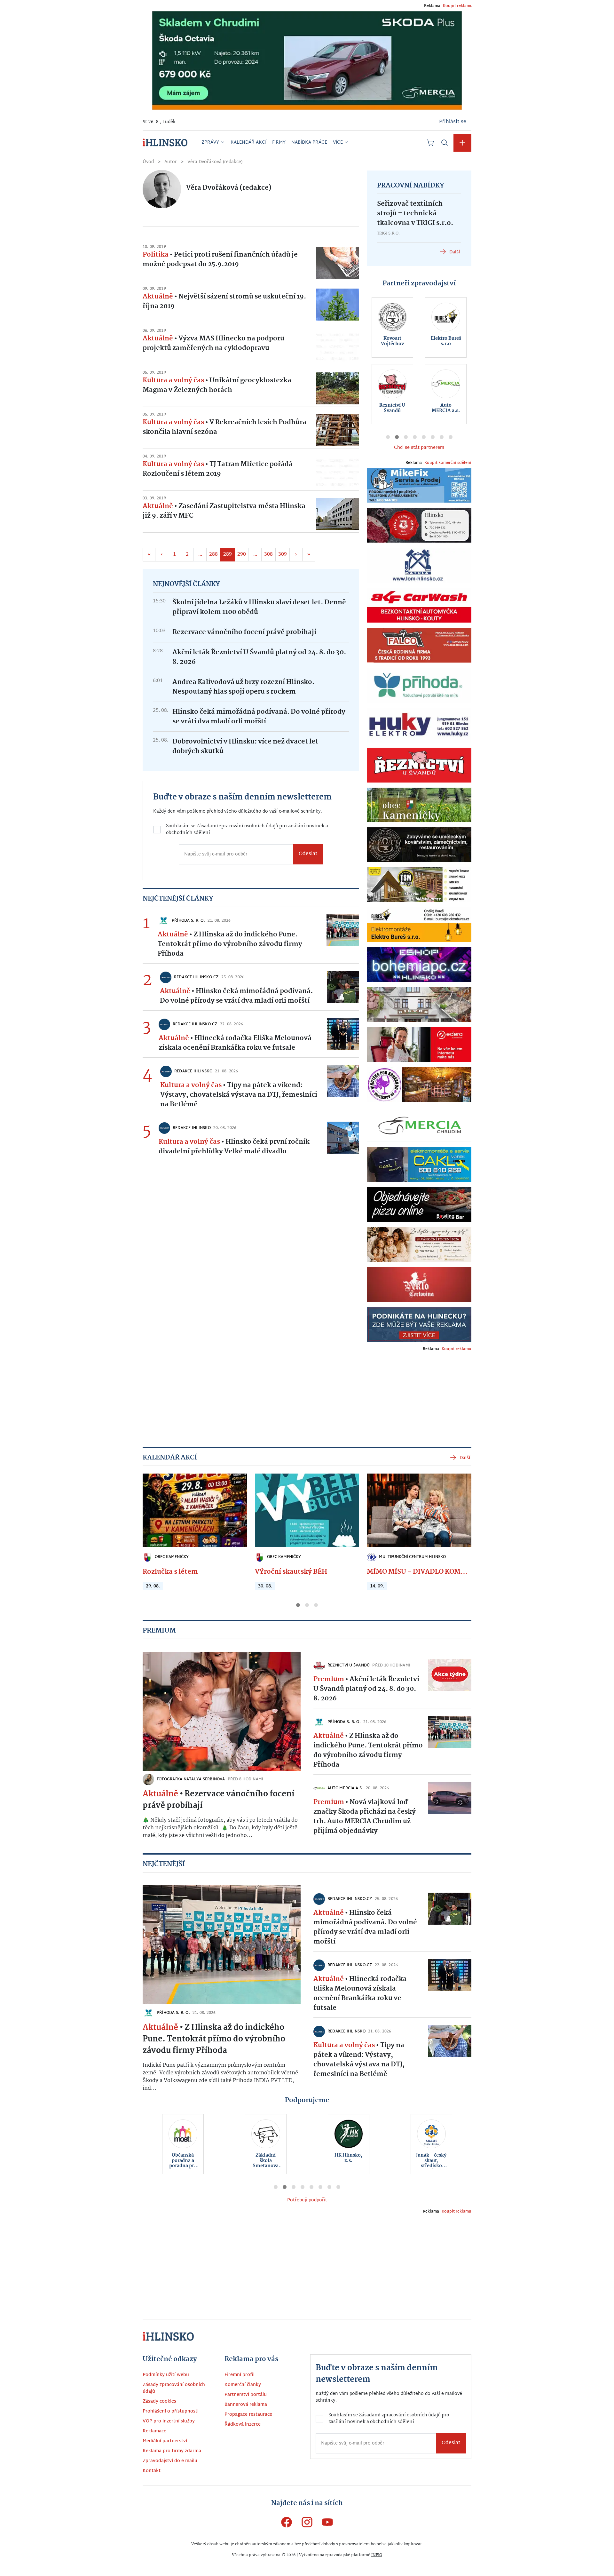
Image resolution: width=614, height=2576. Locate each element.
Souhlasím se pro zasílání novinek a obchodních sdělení (238, 1310)
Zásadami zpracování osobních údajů (252, 1307)
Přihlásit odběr (235, 1335)
